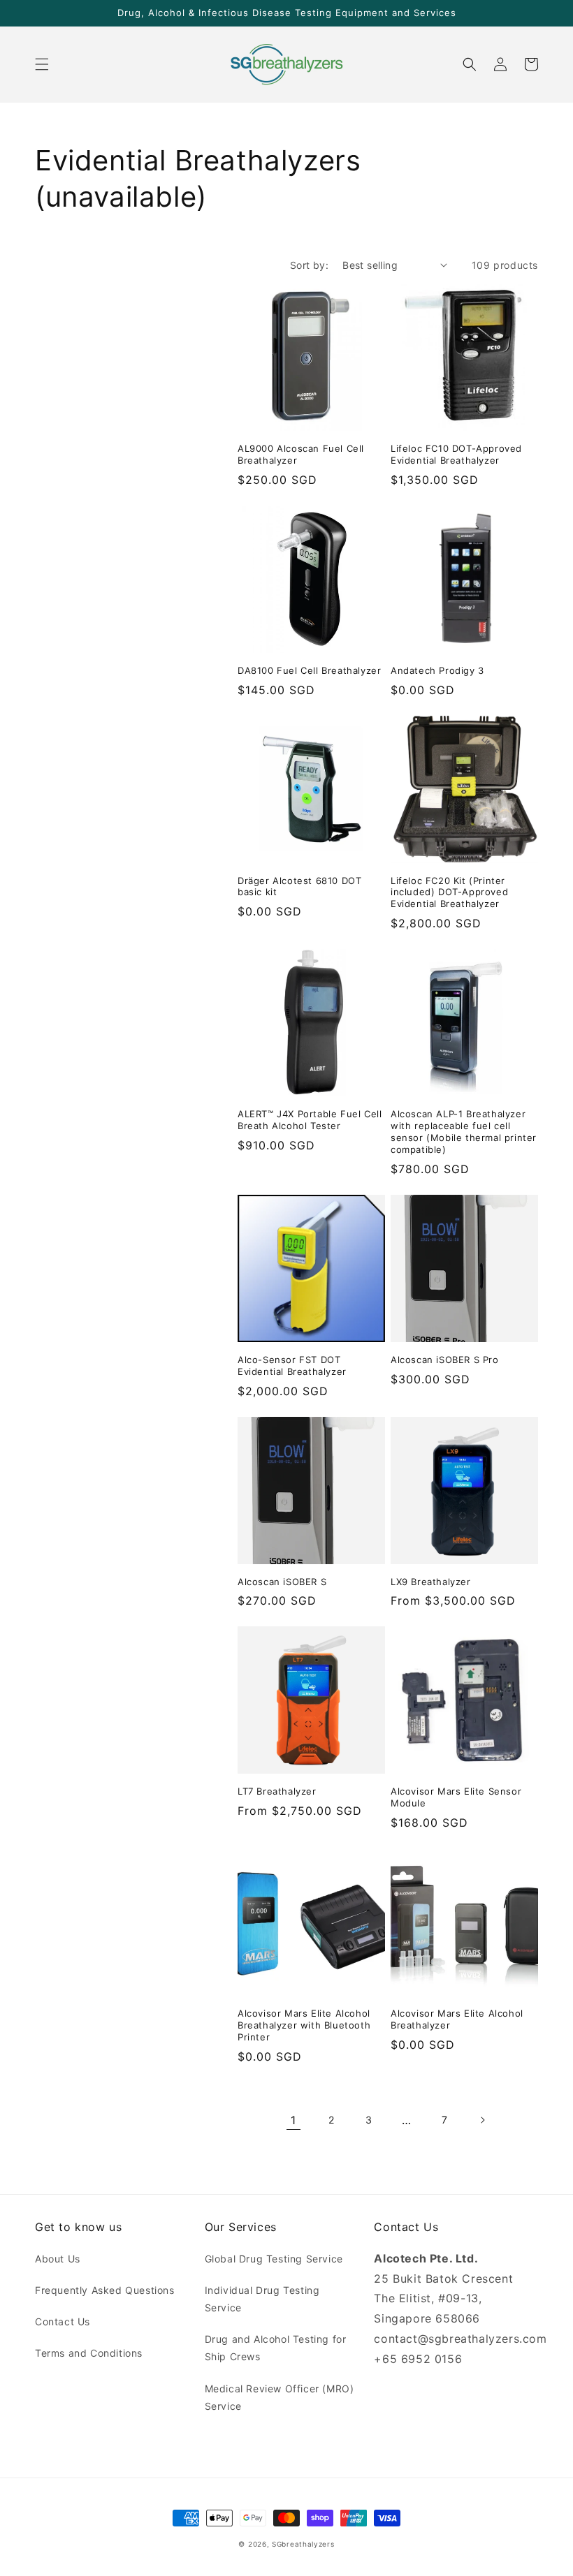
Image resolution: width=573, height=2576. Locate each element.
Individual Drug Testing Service (262, 2299)
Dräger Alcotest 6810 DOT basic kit (299, 886)
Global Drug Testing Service (274, 2259)
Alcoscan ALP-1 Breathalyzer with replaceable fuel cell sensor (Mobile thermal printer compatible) (464, 1132)
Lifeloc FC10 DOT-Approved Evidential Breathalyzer (456, 454)
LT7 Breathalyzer (277, 1791)
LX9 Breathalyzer (431, 1582)
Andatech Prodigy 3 (437, 670)
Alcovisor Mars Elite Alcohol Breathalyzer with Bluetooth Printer (304, 2025)
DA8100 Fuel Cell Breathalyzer (309, 670)
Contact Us (63, 2321)
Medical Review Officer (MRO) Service (280, 2397)
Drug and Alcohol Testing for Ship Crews (276, 2348)
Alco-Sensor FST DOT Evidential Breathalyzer (292, 1366)
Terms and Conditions (89, 2353)
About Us (58, 2259)
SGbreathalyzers (303, 2544)
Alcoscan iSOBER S (282, 1582)
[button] (42, 64)
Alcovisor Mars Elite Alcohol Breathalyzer (457, 2019)
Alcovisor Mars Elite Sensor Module (456, 1797)
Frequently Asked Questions (105, 2290)
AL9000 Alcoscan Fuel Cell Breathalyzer (301, 454)
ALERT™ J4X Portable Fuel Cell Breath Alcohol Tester (310, 1120)
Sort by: (309, 265)
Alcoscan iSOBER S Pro (445, 1360)
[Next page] (482, 2120)
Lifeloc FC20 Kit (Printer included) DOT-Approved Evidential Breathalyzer (449, 892)
